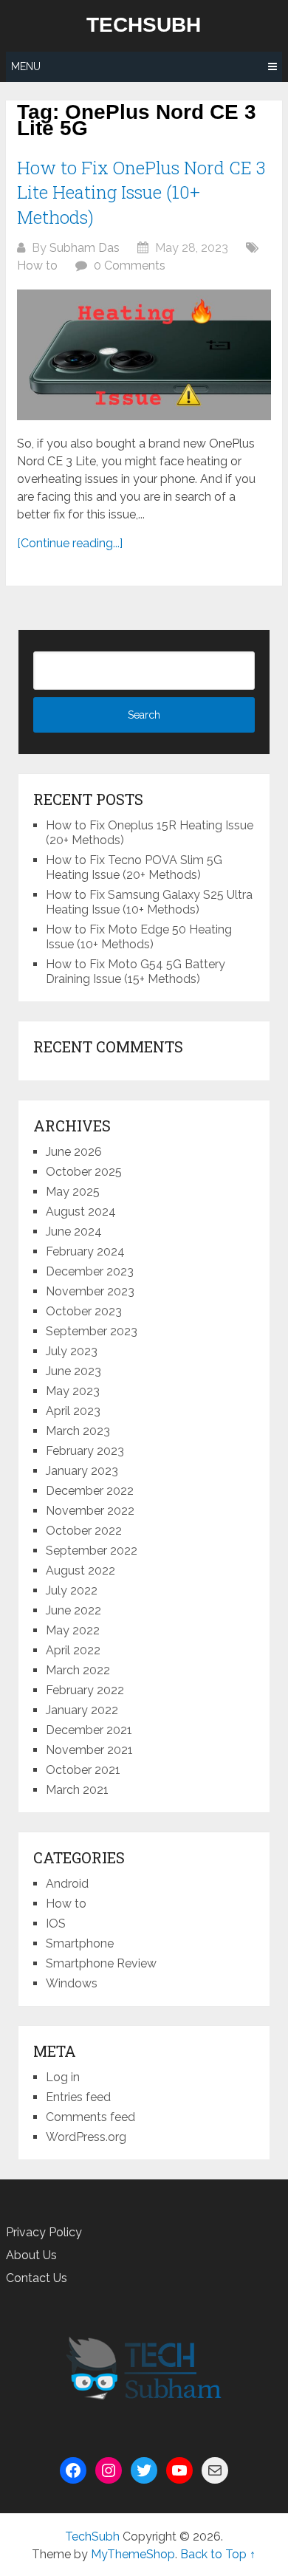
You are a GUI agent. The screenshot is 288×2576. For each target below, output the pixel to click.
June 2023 (73, 1371)
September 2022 (92, 1551)
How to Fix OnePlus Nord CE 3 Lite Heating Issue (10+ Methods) (141, 192)
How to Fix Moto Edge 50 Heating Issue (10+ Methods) (139, 937)
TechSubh (144, 25)
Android (67, 1884)
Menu (26, 66)
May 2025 (73, 1192)
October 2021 (83, 1770)
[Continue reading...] (70, 543)
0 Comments (130, 266)
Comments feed (90, 2117)
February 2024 (85, 1251)
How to (37, 266)
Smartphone (80, 1943)
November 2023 (90, 1291)
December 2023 (90, 1271)
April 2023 (73, 1411)
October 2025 (84, 1172)
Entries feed (78, 2097)
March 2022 (78, 1670)
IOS (56, 1924)
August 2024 (81, 1212)
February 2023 (85, 1451)
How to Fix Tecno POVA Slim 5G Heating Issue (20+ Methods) (134, 867)
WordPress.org (86, 2137)
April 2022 (73, 1650)
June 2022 (73, 1610)
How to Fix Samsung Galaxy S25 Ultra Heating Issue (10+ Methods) (149, 902)
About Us (31, 2255)
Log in (63, 2077)
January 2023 (82, 1471)
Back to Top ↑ (218, 2554)
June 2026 (74, 1152)
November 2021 (89, 1750)
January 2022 (82, 1710)
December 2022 (90, 1491)
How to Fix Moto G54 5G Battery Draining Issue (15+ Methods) (136, 972)
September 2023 (92, 1331)
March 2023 (78, 1431)
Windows (72, 1983)
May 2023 (73, 1391)
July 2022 (72, 1590)
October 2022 (84, 1531)
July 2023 (72, 1351)
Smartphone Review (101, 1963)
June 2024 (74, 1232)
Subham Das (85, 248)
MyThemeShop (133, 2554)
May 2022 (73, 1630)
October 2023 (84, 1311)
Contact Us (37, 2278)
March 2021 (77, 1790)
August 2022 (80, 1570)
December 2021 (89, 1730)
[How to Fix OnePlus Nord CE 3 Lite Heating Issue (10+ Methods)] (144, 355)
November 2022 (90, 1511)
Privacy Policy (44, 2232)
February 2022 (85, 1690)
